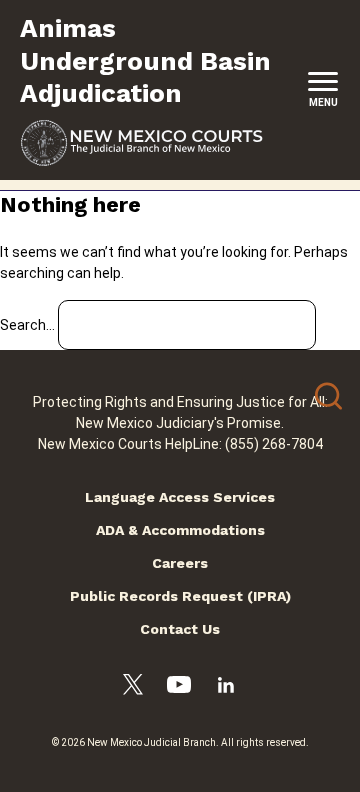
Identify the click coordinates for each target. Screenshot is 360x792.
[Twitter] (133, 687)
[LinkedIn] (226, 688)
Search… (27, 325)
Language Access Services (180, 497)
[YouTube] (179, 687)
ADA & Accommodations (180, 530)
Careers (180, 563)
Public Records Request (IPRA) (180, 596)
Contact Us (180, 629)
